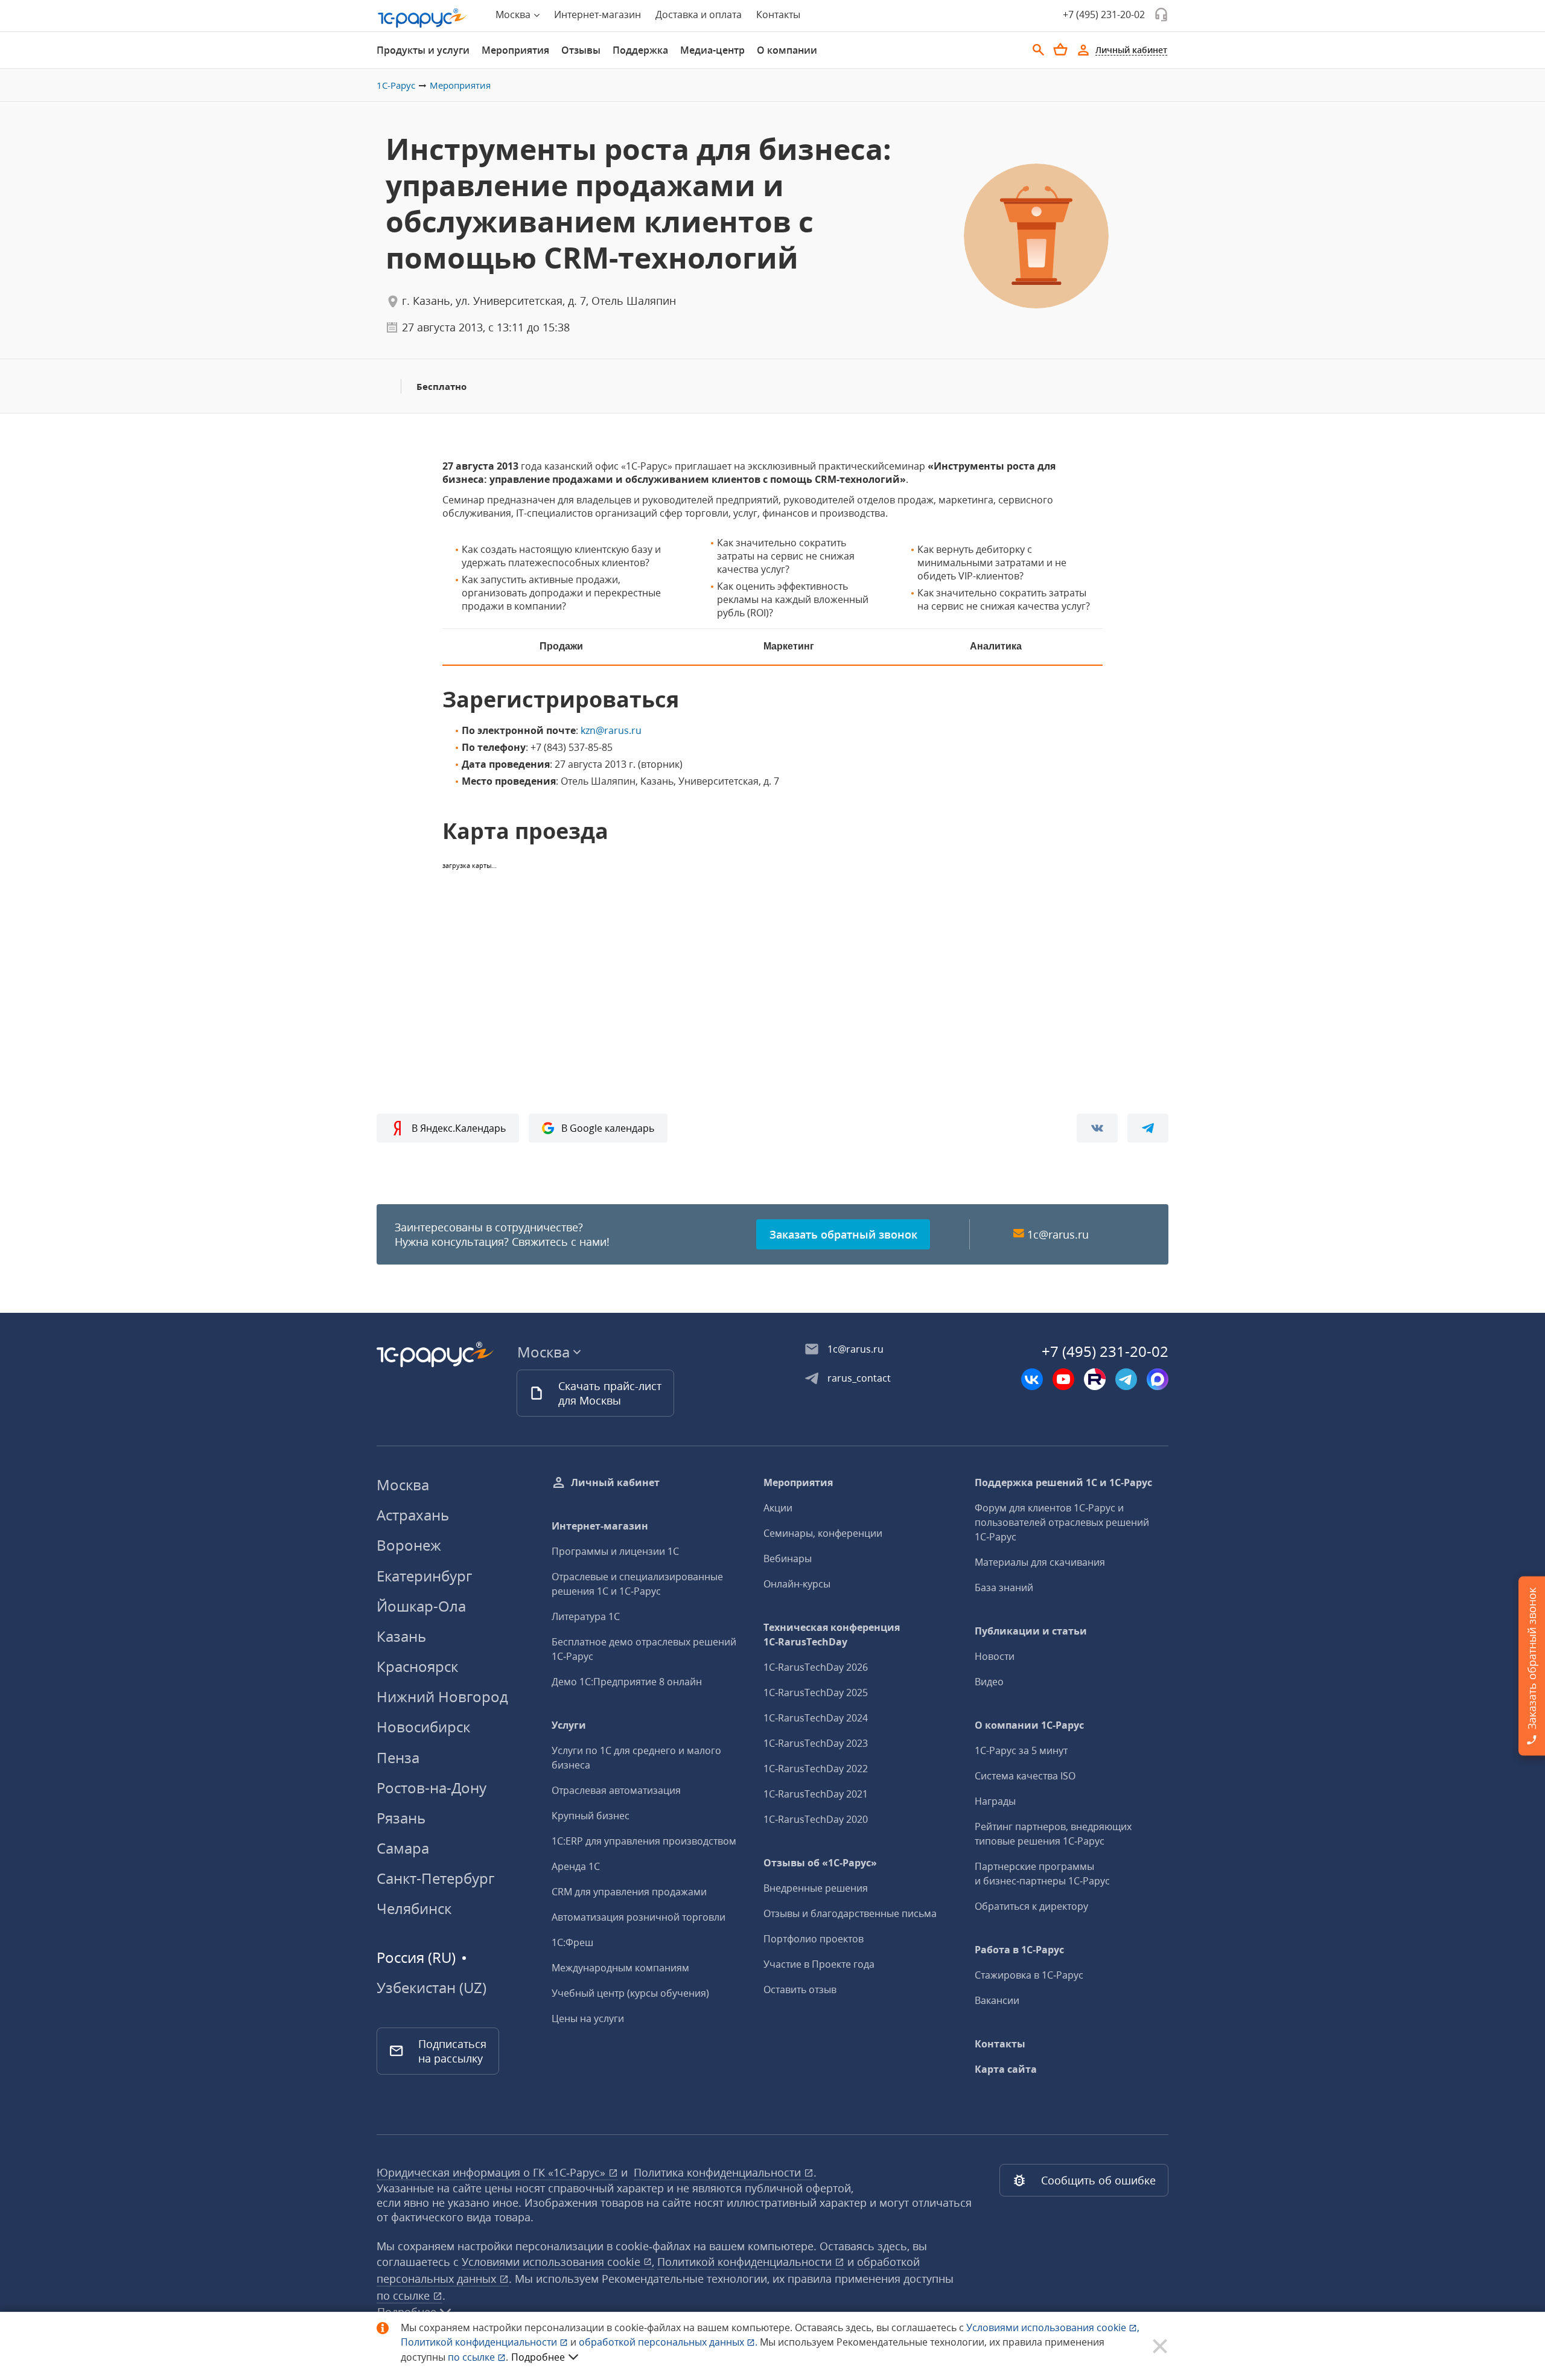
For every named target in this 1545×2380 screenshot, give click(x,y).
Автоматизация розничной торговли (639, 1917)
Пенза (398, 1757)
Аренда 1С (576, 1866)
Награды (995, 1801)
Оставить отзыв (800, 1989)
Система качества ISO (1025, 1776)
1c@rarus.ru (1058, 1234)
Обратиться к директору (1031, 1906)
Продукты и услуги (423, 50)
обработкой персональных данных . (669, 2342)
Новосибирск (423, 1727)
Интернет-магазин (597, 14)
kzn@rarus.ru (611, 730)
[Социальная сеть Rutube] (1095, 1379)
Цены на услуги (588, 2018)
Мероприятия (515, 50)
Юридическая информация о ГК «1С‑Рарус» (492, 2172)
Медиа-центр (712, 50)
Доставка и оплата (699, 14)
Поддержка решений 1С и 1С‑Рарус (1063, 1482)
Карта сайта (1006, 2069)
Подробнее (538, 2357)
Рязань (401, 1818)
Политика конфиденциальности (719, 2172)
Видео (989, 1682)
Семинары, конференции (823, 1533)
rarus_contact (859, 1378)
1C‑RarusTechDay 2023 (816, 1743)
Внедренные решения (816, 1888)
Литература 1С (586, 1616)
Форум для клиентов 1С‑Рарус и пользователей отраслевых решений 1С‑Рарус (1062, 1522)
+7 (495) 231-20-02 (1104, 14)
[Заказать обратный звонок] (1161, 14)
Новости (995, 1656)
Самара (403, 1848)
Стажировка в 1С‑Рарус (1029, 1975)
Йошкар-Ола (421, 1606)
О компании (787, 50)
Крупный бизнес (591, 1816)
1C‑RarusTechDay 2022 (816, 1769)
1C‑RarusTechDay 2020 (816, 1819)
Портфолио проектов (814, 1939)
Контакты (778, 14)
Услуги (569, 1725)
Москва (403, 1485)
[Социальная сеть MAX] (1158, 1379)
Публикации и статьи (1031, 1631)
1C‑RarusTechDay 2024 (816, 1718)
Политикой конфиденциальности (480, 2342)
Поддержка (640, 50)
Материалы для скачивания (1040, 1562)
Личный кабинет (615, 1482)
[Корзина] (1060, 49)
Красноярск (417, 1666)
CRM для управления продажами (629, 1892)
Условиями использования (1053, 2327)
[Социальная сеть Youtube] (1063, 1379)
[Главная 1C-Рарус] (422, 18)
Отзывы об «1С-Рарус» (820, 1863)
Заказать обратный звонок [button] (843, 1234)
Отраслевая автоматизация (616, 1790)
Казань (401, 1636)
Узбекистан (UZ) (432, 1988)
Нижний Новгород (442, 1696)
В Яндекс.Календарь (459, 1128)
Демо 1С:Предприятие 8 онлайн (627, 1682)
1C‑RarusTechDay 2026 (816, 1667)
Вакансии (997, 2000)
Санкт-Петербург (435, 1878)
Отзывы (581, 50)
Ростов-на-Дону (432, 1788)
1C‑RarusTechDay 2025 (816, 1692)
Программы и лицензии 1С (615, 1551)
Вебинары (788, 1558)
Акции (778, 1508)
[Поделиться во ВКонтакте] (1097, 1128)
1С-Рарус (396, 85)
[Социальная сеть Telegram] (1126, 1379)
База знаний (1004, 1587)
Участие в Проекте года (819, 1964)
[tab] (423, 50)
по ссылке (405, 2295)
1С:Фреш (572, 1942)
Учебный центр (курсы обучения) (630, 1993)
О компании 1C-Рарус (1029, 1725)
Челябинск (414, 1908)
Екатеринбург (424, 1576)
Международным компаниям (620, 1968)
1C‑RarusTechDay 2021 (816, 1794)
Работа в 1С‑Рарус (1019, 1950)
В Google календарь (608, 1128)
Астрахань (413, 1515)
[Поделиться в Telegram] (1148, 1128)
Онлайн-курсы (797, 1584)
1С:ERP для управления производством (644, 1841)
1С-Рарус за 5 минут (1021, 1750)
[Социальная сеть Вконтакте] (1032, 1379)
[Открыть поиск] (1039, 50)
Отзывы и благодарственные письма (850, 1913)
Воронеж (409, 1545)
